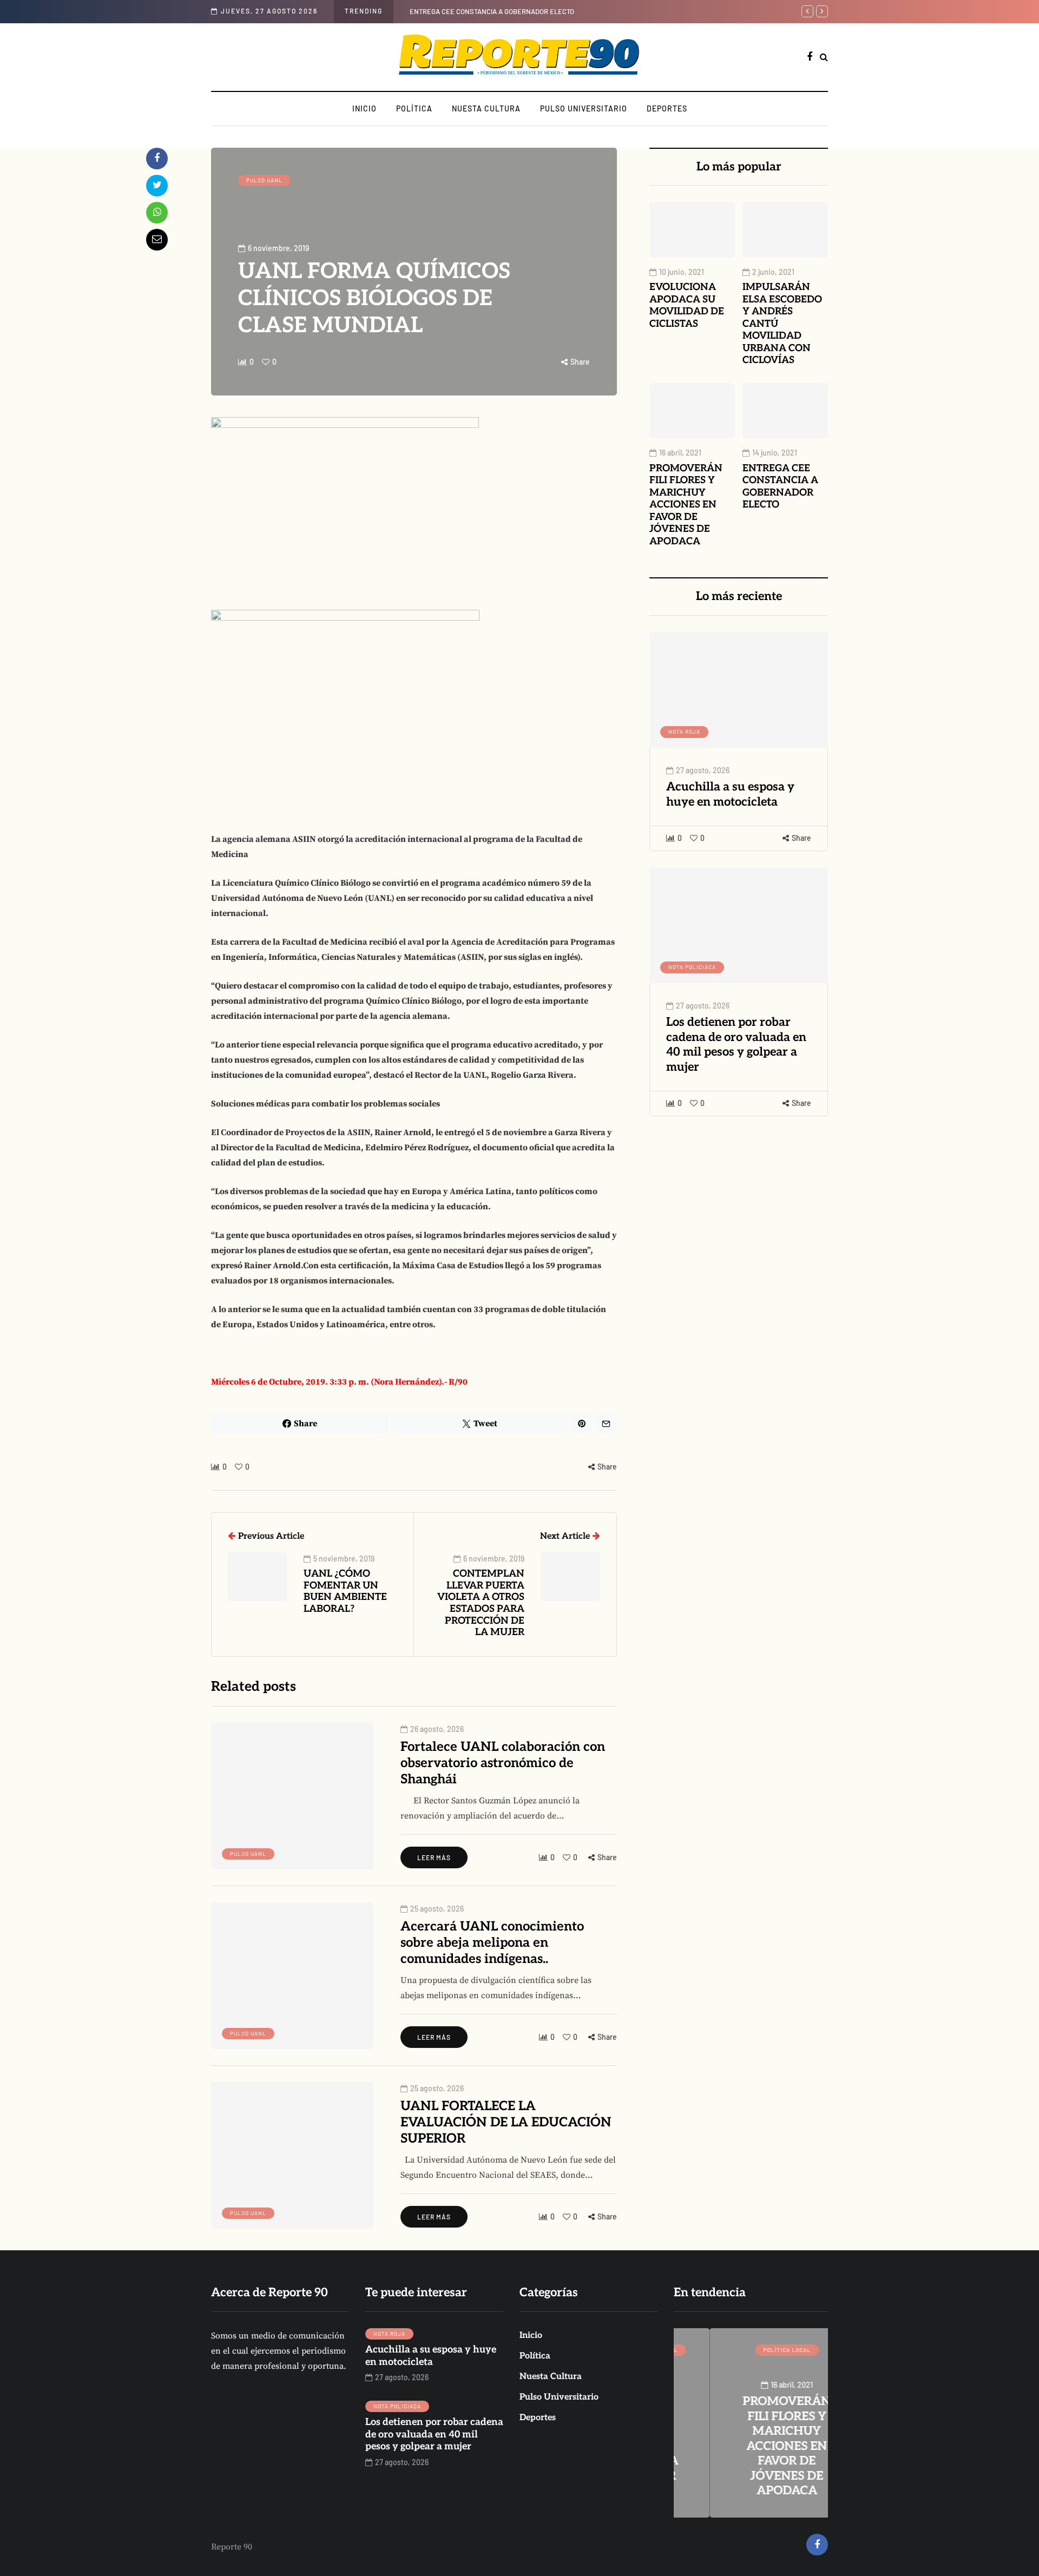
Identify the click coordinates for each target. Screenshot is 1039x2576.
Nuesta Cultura (486, 108)
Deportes (667, 108)
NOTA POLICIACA (692, 967)
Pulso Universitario (584, 108)
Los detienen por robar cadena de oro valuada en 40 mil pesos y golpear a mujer (736, 1045)
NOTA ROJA (684, 732)
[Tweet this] (157, 186)
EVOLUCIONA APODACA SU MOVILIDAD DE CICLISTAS (687, 305)
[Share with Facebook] (157, 159)
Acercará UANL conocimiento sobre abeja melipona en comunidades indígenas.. (492, 1943)
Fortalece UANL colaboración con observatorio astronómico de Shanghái (503, 1763)
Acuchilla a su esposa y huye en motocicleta (730, 794)
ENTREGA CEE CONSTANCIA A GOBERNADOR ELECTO (492, 11)
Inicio (364, 108)
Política (414, 108)
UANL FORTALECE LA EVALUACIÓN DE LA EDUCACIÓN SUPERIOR (506, 2122)
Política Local (751, 2350)
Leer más (434, 1857)
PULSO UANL (264, 180)
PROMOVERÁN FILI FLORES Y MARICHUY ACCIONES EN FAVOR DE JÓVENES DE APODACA (686, 505)
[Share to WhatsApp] (157, 213)
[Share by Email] (157, 240)
